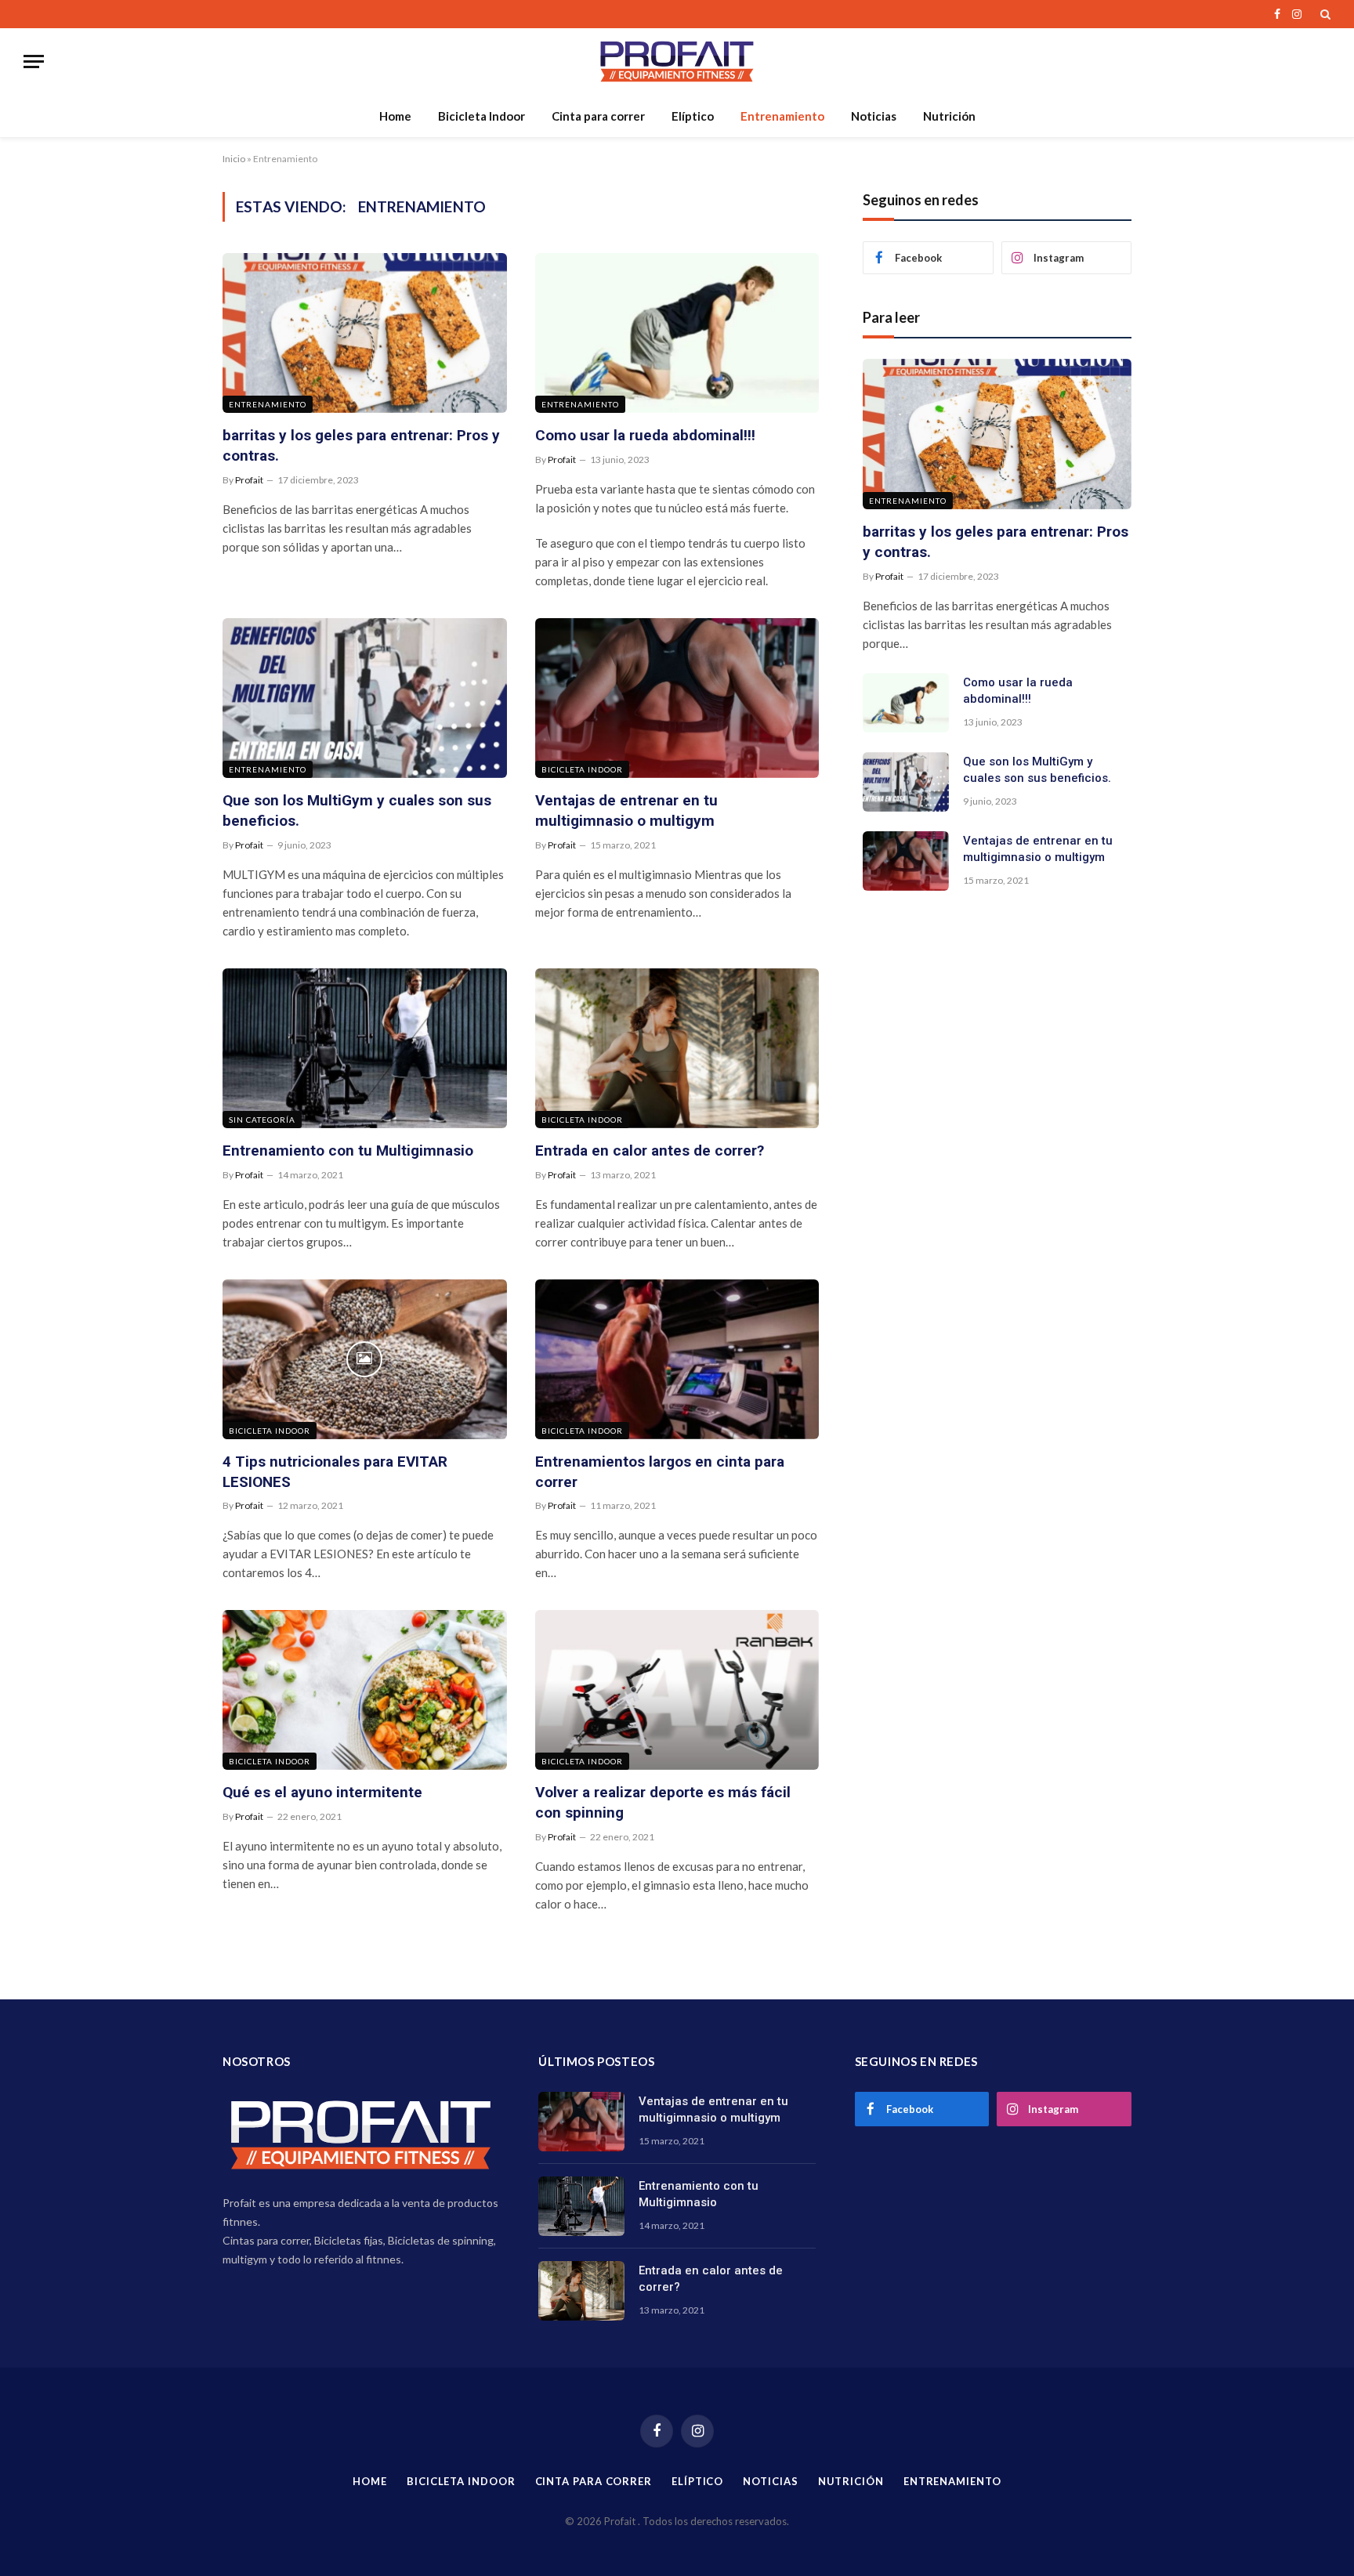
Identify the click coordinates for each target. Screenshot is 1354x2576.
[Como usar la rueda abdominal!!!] (677, 333)
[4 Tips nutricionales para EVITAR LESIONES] (365, 1359)
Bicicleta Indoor (482, 116)
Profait (249, 480)
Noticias (874, 116)
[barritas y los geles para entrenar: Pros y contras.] (365, 333)
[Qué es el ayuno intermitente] (365, 1690)
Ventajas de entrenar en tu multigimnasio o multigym (626, 810)
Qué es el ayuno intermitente (322, 1792)
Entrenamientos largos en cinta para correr (660, 1472)
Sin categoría (262, 1120)
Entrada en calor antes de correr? (650, 1151)
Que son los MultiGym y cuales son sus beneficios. (357, 810)
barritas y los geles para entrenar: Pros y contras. (361, 445)
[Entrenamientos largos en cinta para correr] (677, 1359)
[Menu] (34, 62)
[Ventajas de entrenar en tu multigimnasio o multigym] (677, 698)
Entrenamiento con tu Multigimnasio (348, 1151)
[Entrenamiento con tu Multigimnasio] (365, 1048)
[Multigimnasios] (677, 62)
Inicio (234, 159)
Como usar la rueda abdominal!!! (645, 435)
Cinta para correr (598, 116)
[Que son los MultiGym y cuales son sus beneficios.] (365, 698)
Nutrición (949, 116)
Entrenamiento (782, 116)
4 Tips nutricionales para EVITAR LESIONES (335, 1472)
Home (395, 116)
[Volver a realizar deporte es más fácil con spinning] (677, 1690)
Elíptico (693, 116)
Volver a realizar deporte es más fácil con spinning (663, 1802)
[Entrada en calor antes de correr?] (677, 1048)
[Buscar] (1324, 14)
